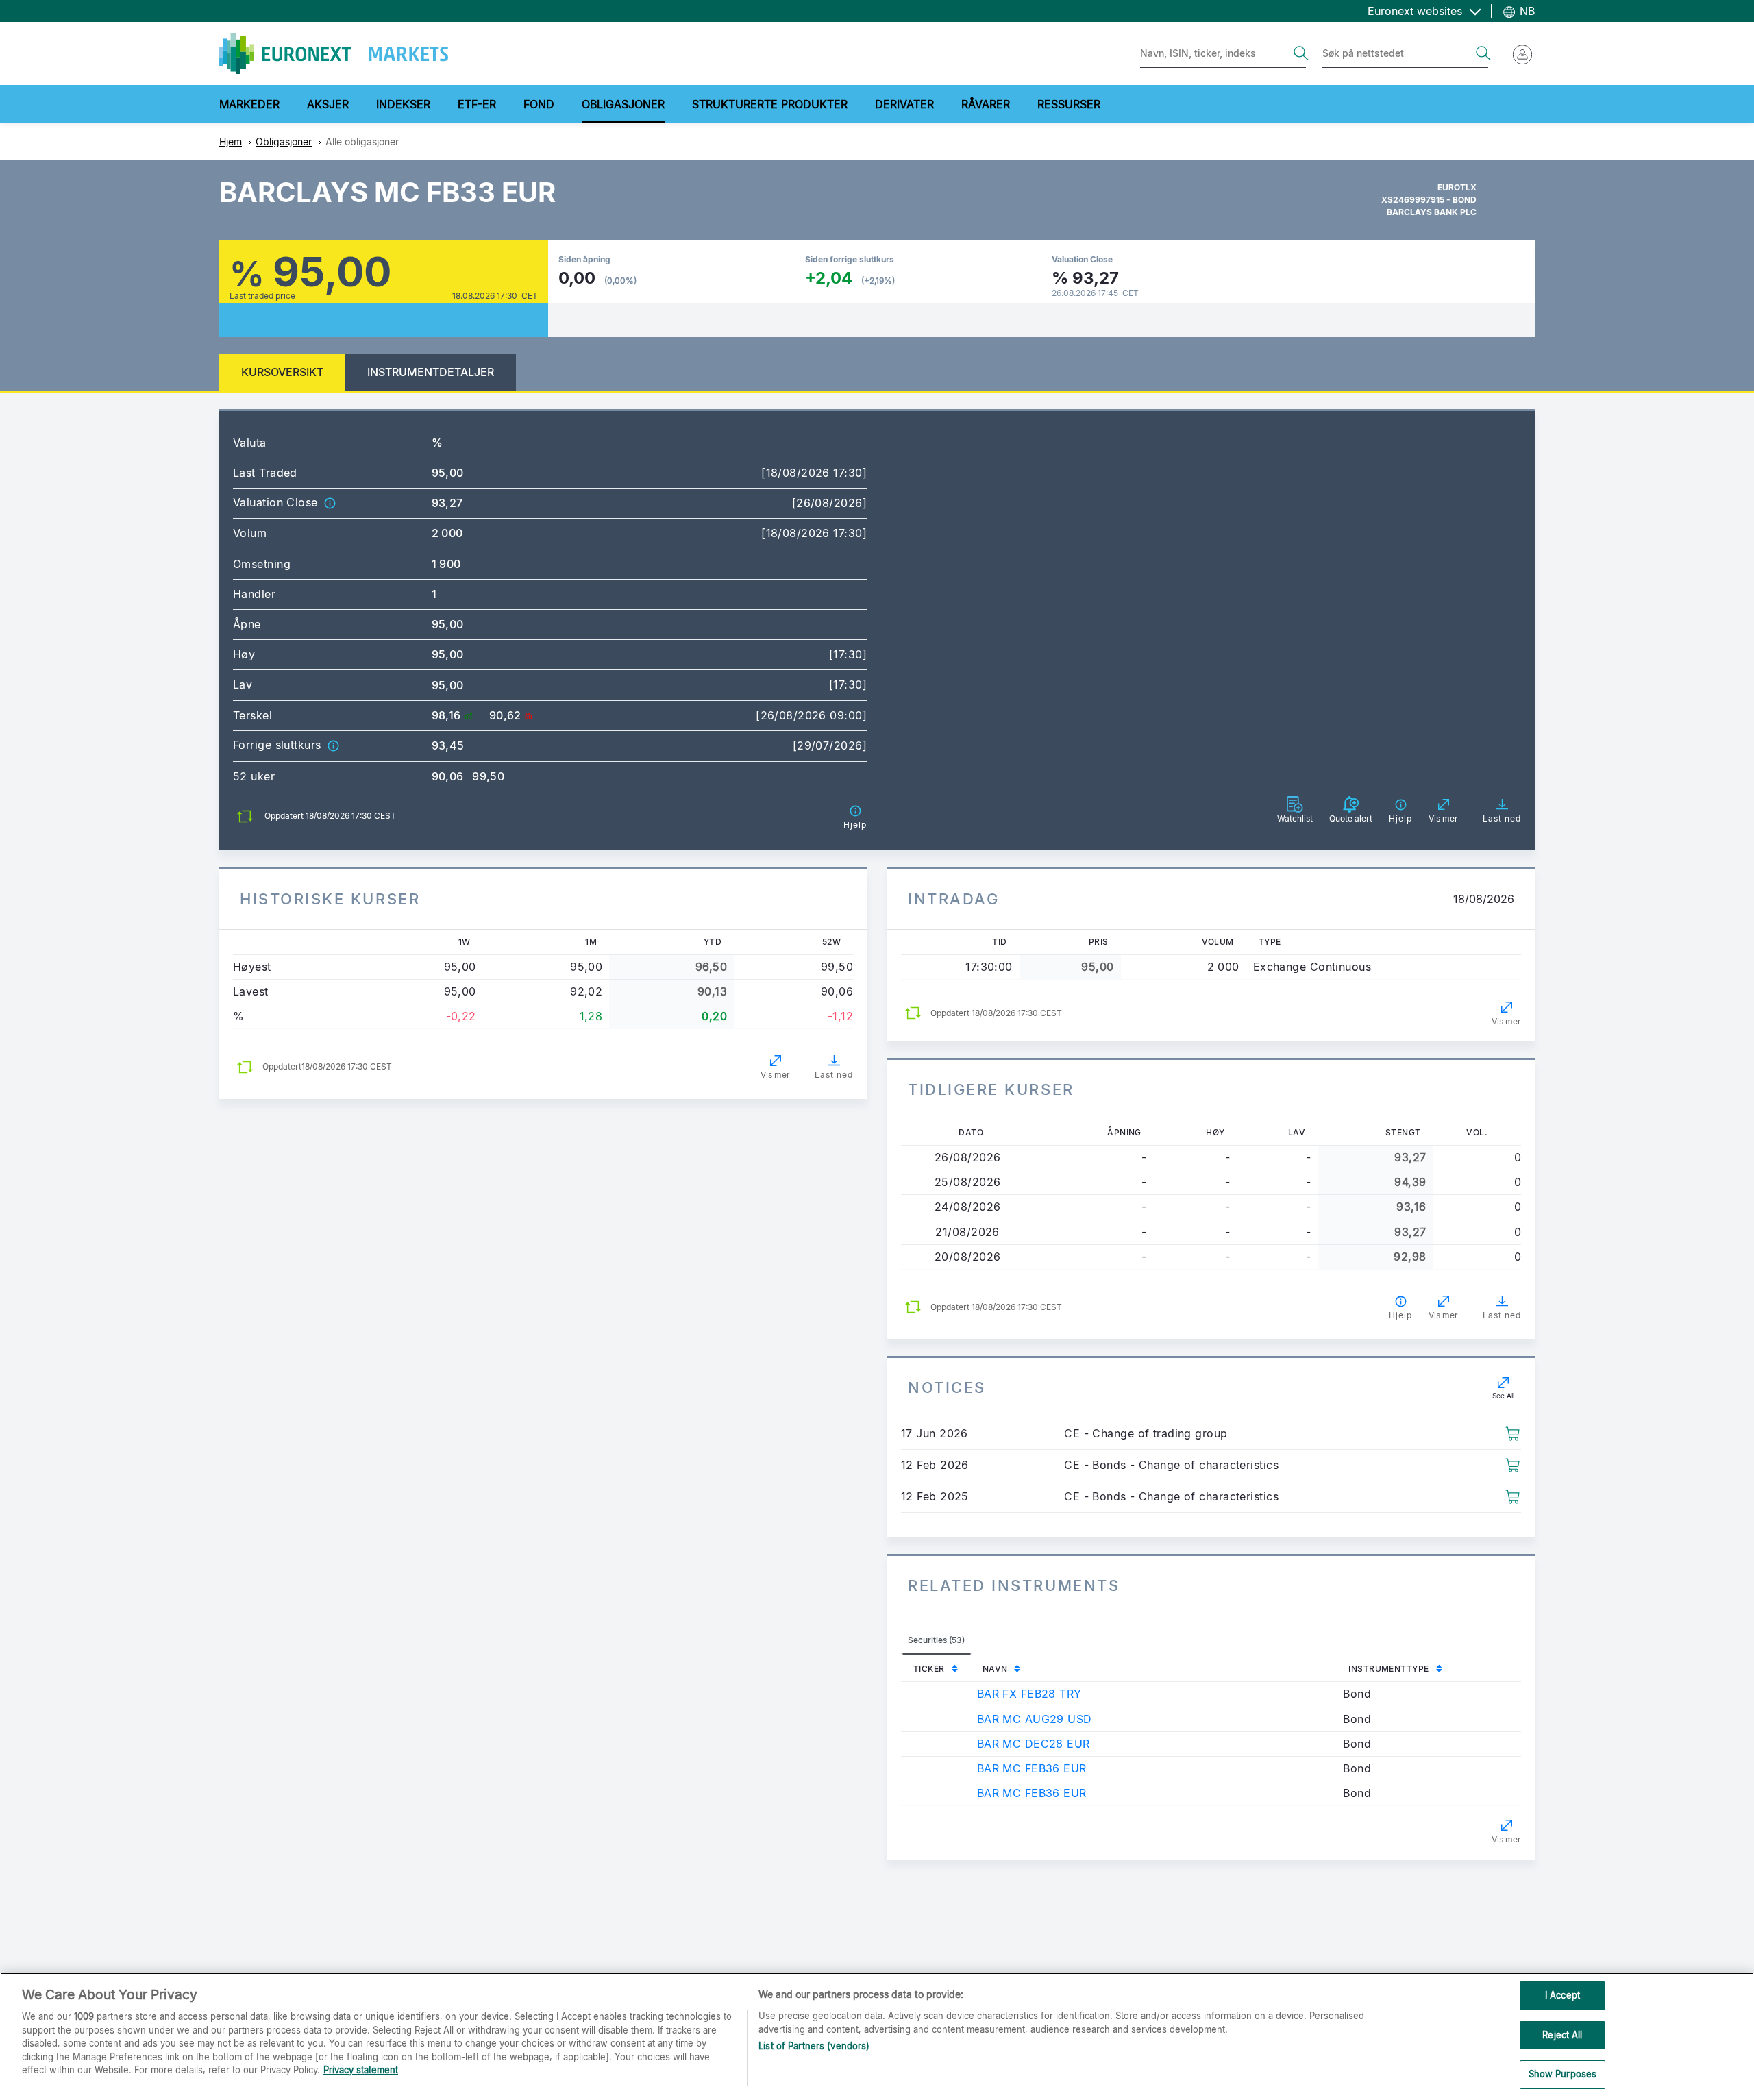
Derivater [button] (904, 104)
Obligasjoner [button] (623, 104)
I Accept (1562, 1995)
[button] (330, 502)
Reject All (1562, 2035)
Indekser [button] (403, 104)
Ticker (929, 1669)
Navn (995, 1669)
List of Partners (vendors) (814, 2046)
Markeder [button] (249, 104)
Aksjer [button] (328, 104)
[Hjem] (334, 53)
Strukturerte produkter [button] (770, 104)
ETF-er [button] (477, 104)
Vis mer (775, 1075)
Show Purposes (1563, 2074)
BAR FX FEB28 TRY (1029, 1694)
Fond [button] (539, 104)
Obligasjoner (284, 141)
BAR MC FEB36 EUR (1032, 1768)
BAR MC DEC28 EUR (1034, 1744)
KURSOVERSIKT (282, 372)
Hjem (231, 141)
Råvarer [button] (986, 104)
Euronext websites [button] (1417, 11)
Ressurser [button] (1069, 104)
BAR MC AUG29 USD (1035, 1719)
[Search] (1301, 53)
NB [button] (1526, 11)
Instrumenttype (1388, 1669)
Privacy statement (361, 2070)
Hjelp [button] (1400, 1315)
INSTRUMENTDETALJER (431, 372)
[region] (877, 2036)
